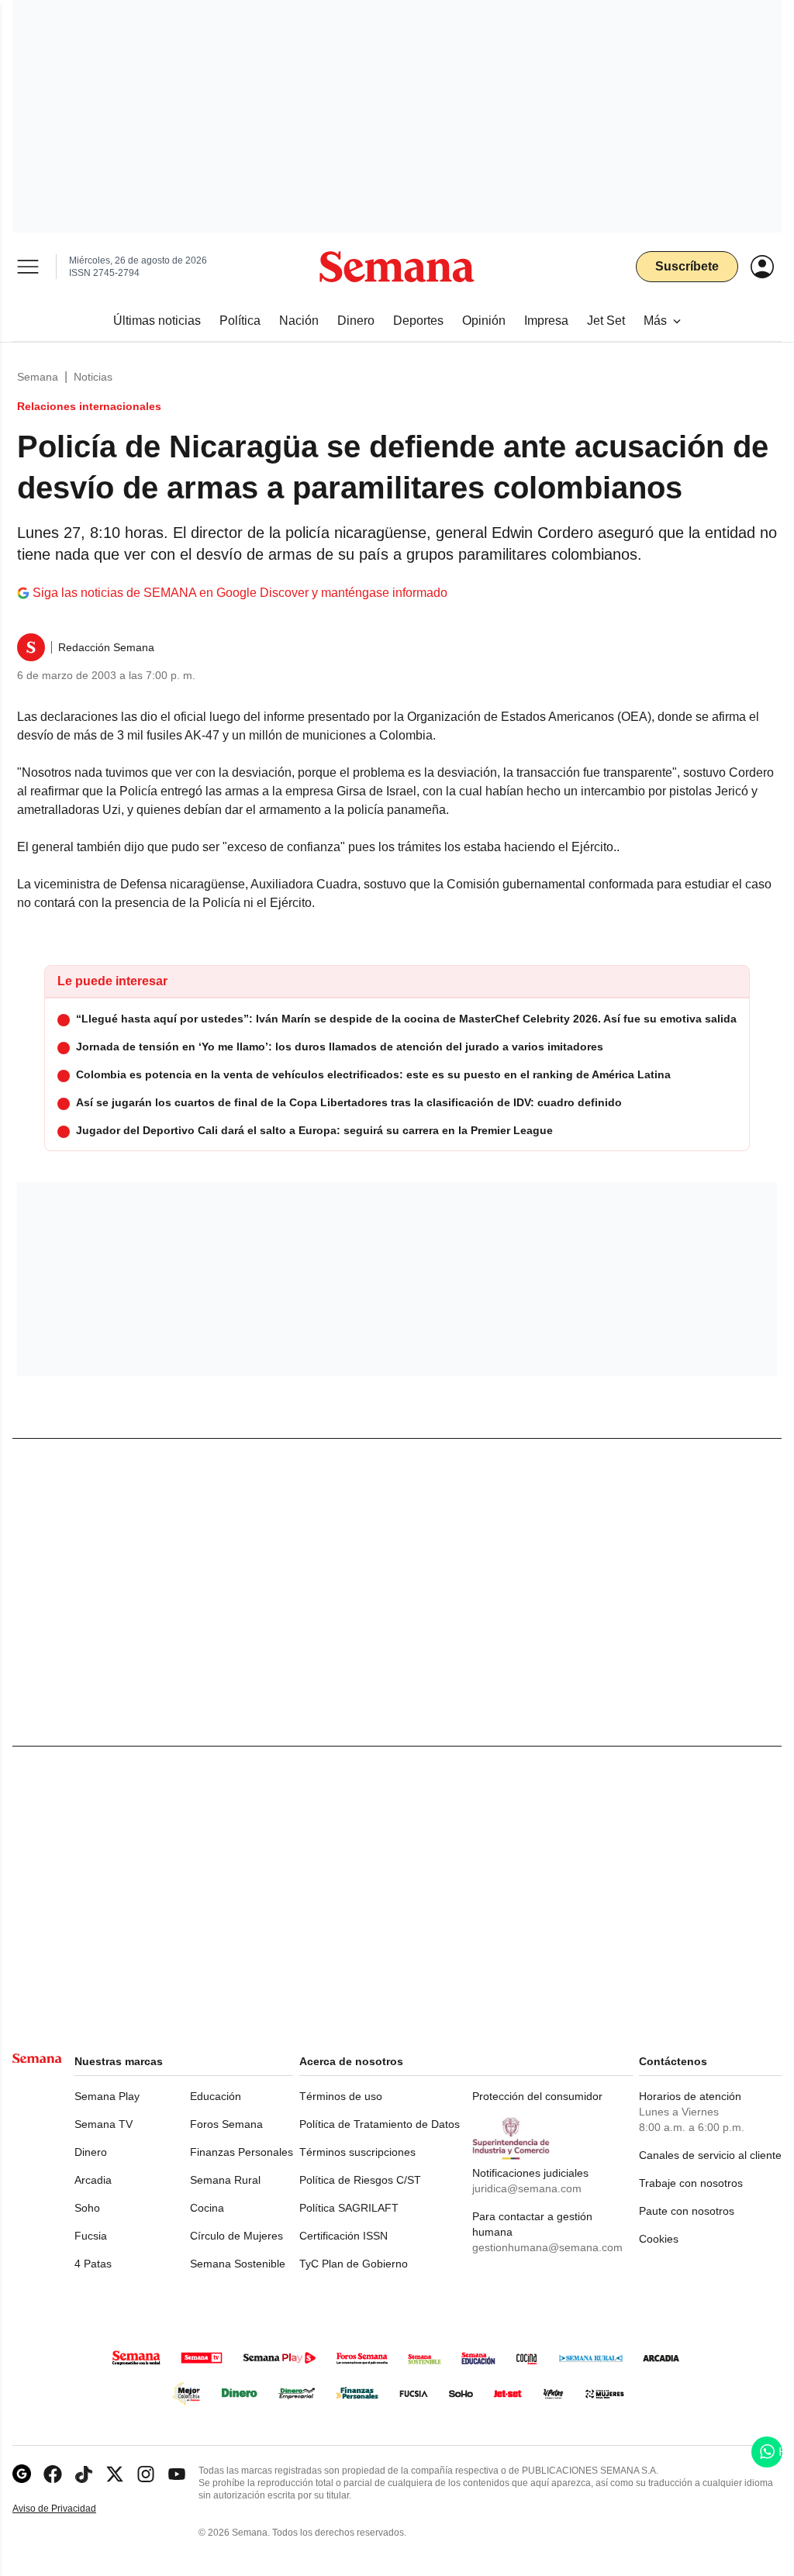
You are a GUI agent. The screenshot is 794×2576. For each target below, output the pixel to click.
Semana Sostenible (238, 2264)
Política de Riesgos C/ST (360, 2180)
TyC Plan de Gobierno (354, 2264)
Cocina (207, 2208)
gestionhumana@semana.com (547, 2247)
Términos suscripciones (357, 2152)
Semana (38, 377)
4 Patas (93, 2264)
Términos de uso (341, 2096)
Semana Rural (225, 2180)
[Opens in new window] (53, 2474)
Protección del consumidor (537, 2096)
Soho (87, 2208)
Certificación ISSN (343, 2236)
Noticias (93, 377)
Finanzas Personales (242, 2152)
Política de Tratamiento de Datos (380, 2124)
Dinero (91, 2152)
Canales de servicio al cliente (710, 2155)
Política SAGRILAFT (349, 2208)
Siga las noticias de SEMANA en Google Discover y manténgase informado (240, 593)
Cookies (659, 2239)
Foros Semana (226, 2124)
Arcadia (93, 2180)
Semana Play (107, 2096)
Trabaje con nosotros (691, 2183)
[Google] (22, 2474)
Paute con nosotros (687, 2211)
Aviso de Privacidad (71, 2509)
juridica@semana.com (527, 2188)
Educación (216, 2096)
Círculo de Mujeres (236, 2236)
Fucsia (91, 2236)
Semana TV (104, 2124)
